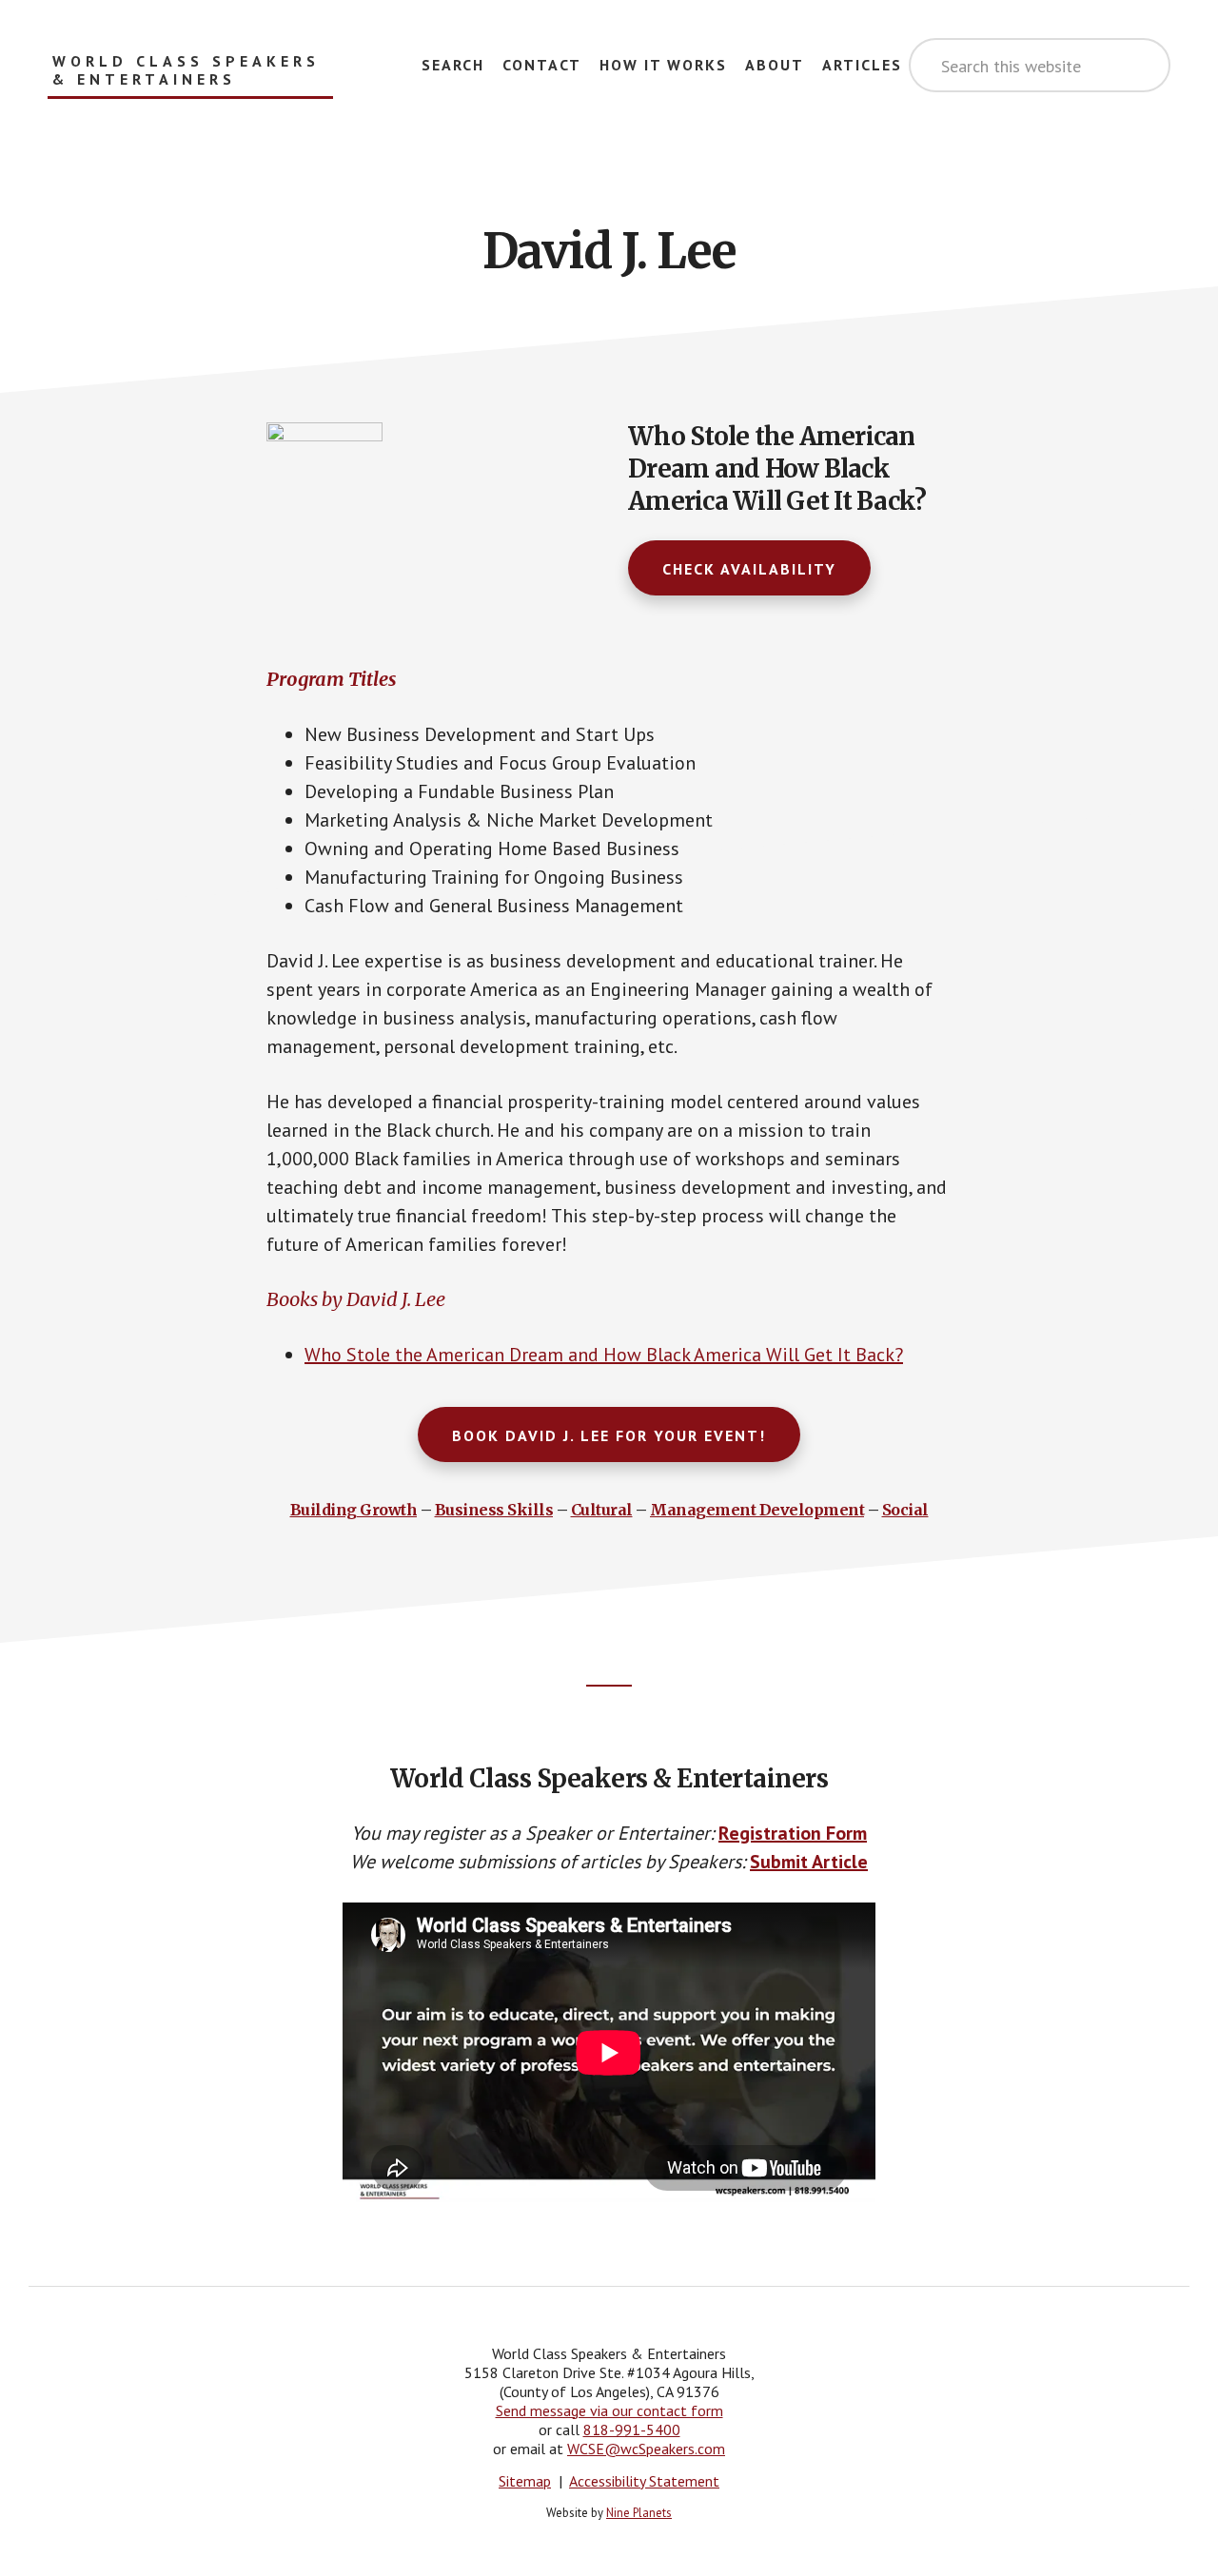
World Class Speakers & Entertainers (186, 70)
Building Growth (354, 1510)
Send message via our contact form (609, 2410)
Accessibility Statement (644, 2481)
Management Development (757, 1510)
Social (905, 1510)
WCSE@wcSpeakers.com (646, 2449)
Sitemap (525, 2481)
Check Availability (749, 569)
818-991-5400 (632, 2430)
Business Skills (494, 1510)
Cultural (602, 1510)
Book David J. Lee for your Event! (609, 1435)
